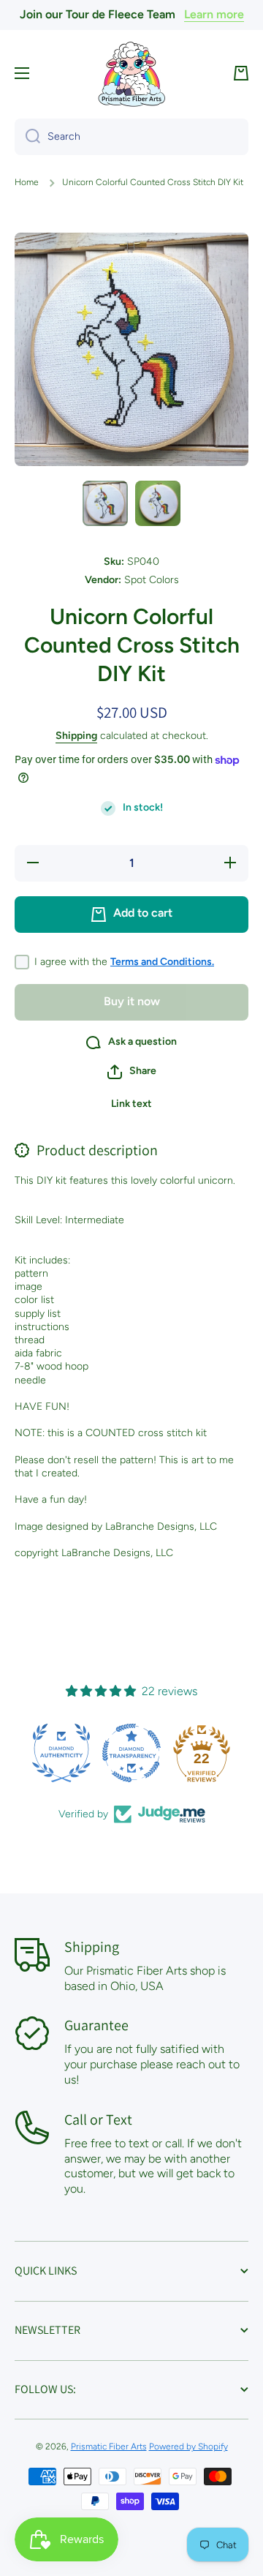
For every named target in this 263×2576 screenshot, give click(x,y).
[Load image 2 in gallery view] (158, 503)
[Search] (27, 137)
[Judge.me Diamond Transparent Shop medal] (131, 1753)
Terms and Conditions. (162, 962)
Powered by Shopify (188, 2447)
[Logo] (131, 74)
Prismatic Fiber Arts (109, 2447)
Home (27, 182)
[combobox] (131, 137)
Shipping (76, 736)
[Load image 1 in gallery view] (105, 503)
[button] (241, 73)
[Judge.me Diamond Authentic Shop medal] (61, 1753)
